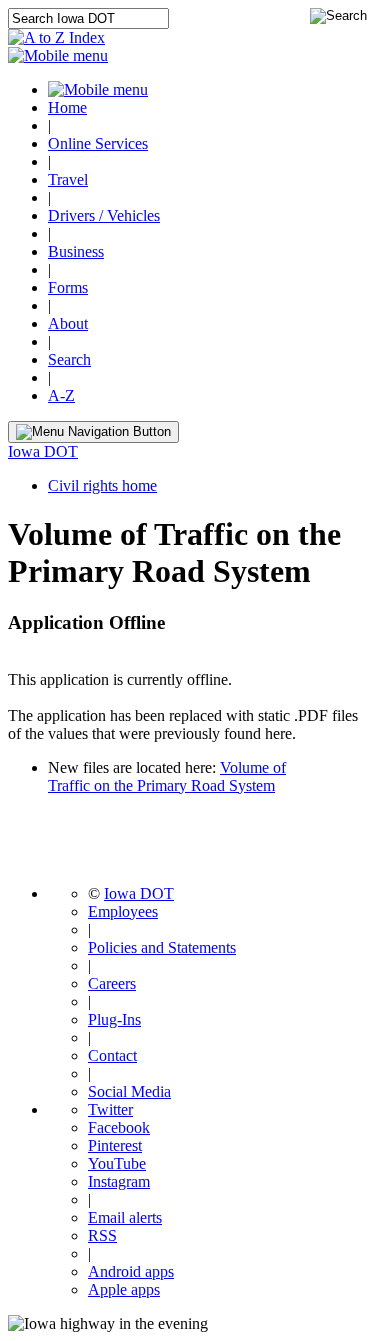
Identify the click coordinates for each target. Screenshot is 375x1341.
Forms (68, 287)
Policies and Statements (162, 947)
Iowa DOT (43, 451)
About (68, 323)
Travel (68, 179)
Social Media (129, 1091)
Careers (112, 983)
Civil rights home (102, 485)
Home (67, 107)
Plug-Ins (114, 1019)
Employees (123, 911)
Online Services (98, 143)
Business (76, 251)
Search (69, 359)
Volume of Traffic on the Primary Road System (167, 776)
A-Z (61, 395)
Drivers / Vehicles (104, 215)
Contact (112, 1055)
